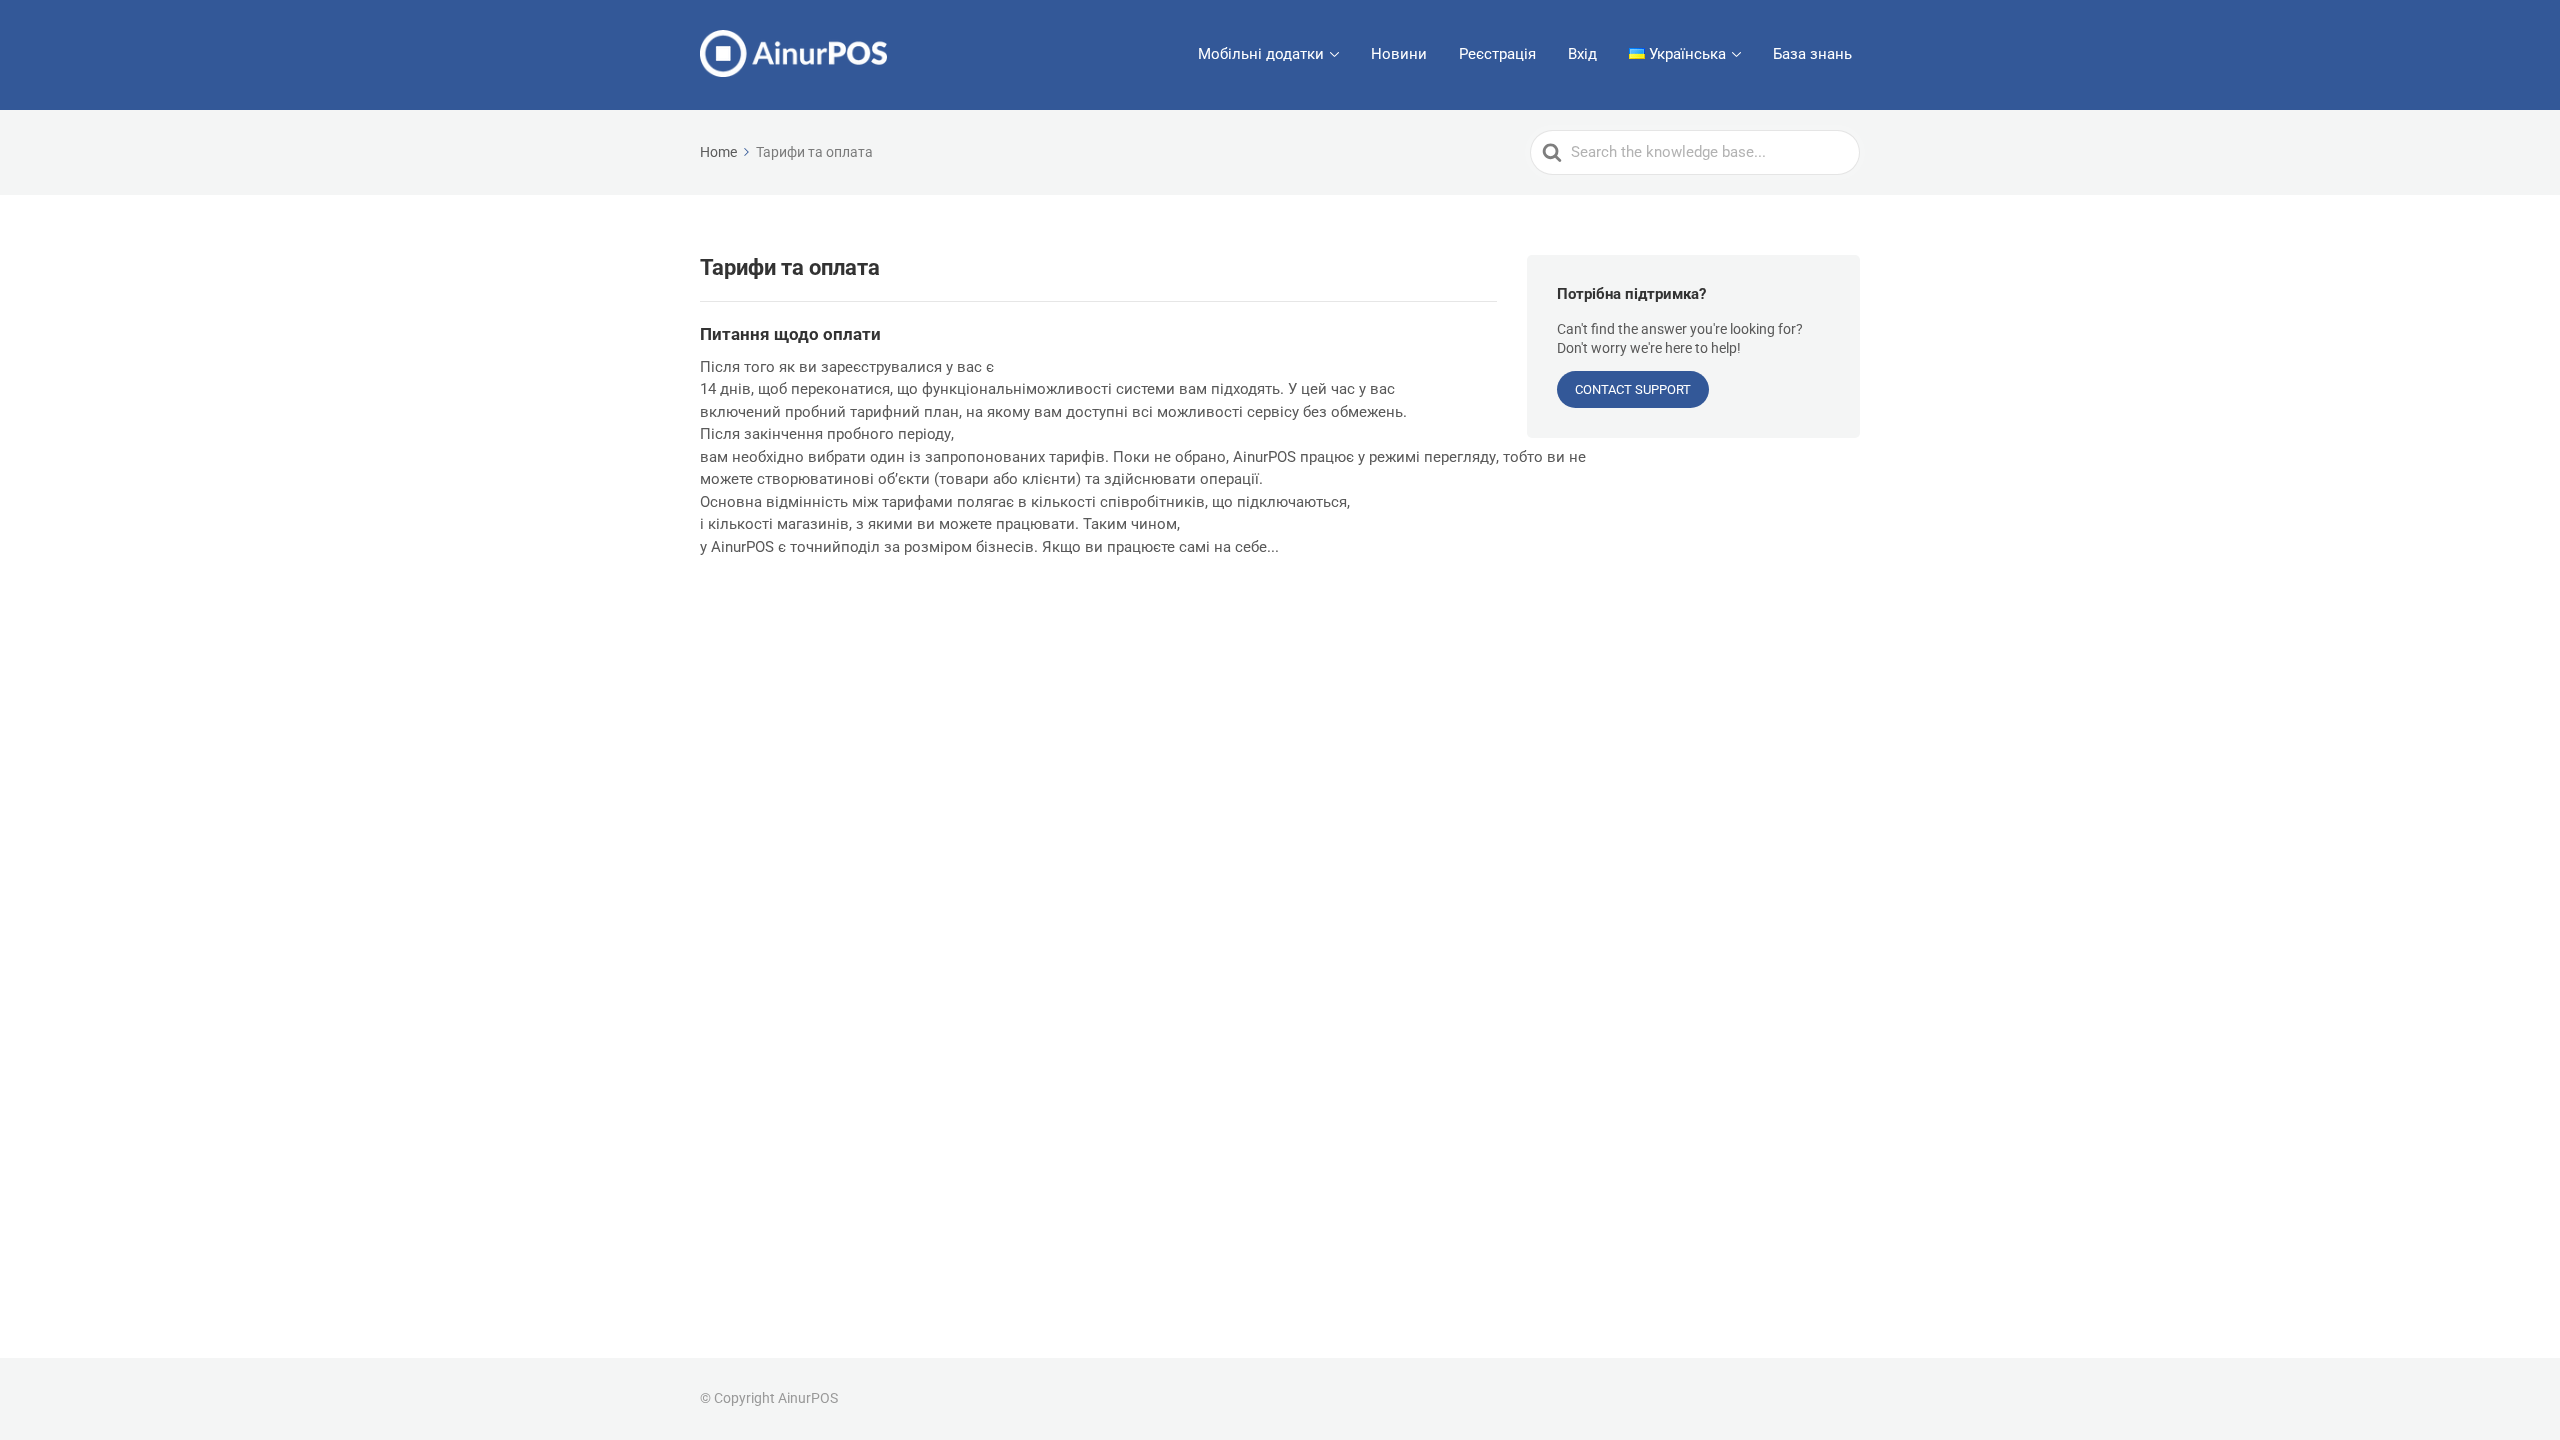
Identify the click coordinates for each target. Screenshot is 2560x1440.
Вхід (1582, 54)
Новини (1399, 54)
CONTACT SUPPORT (1633, 389)
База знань (1812, 54)
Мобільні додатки (1261, 54)
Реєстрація (1497, 54)
